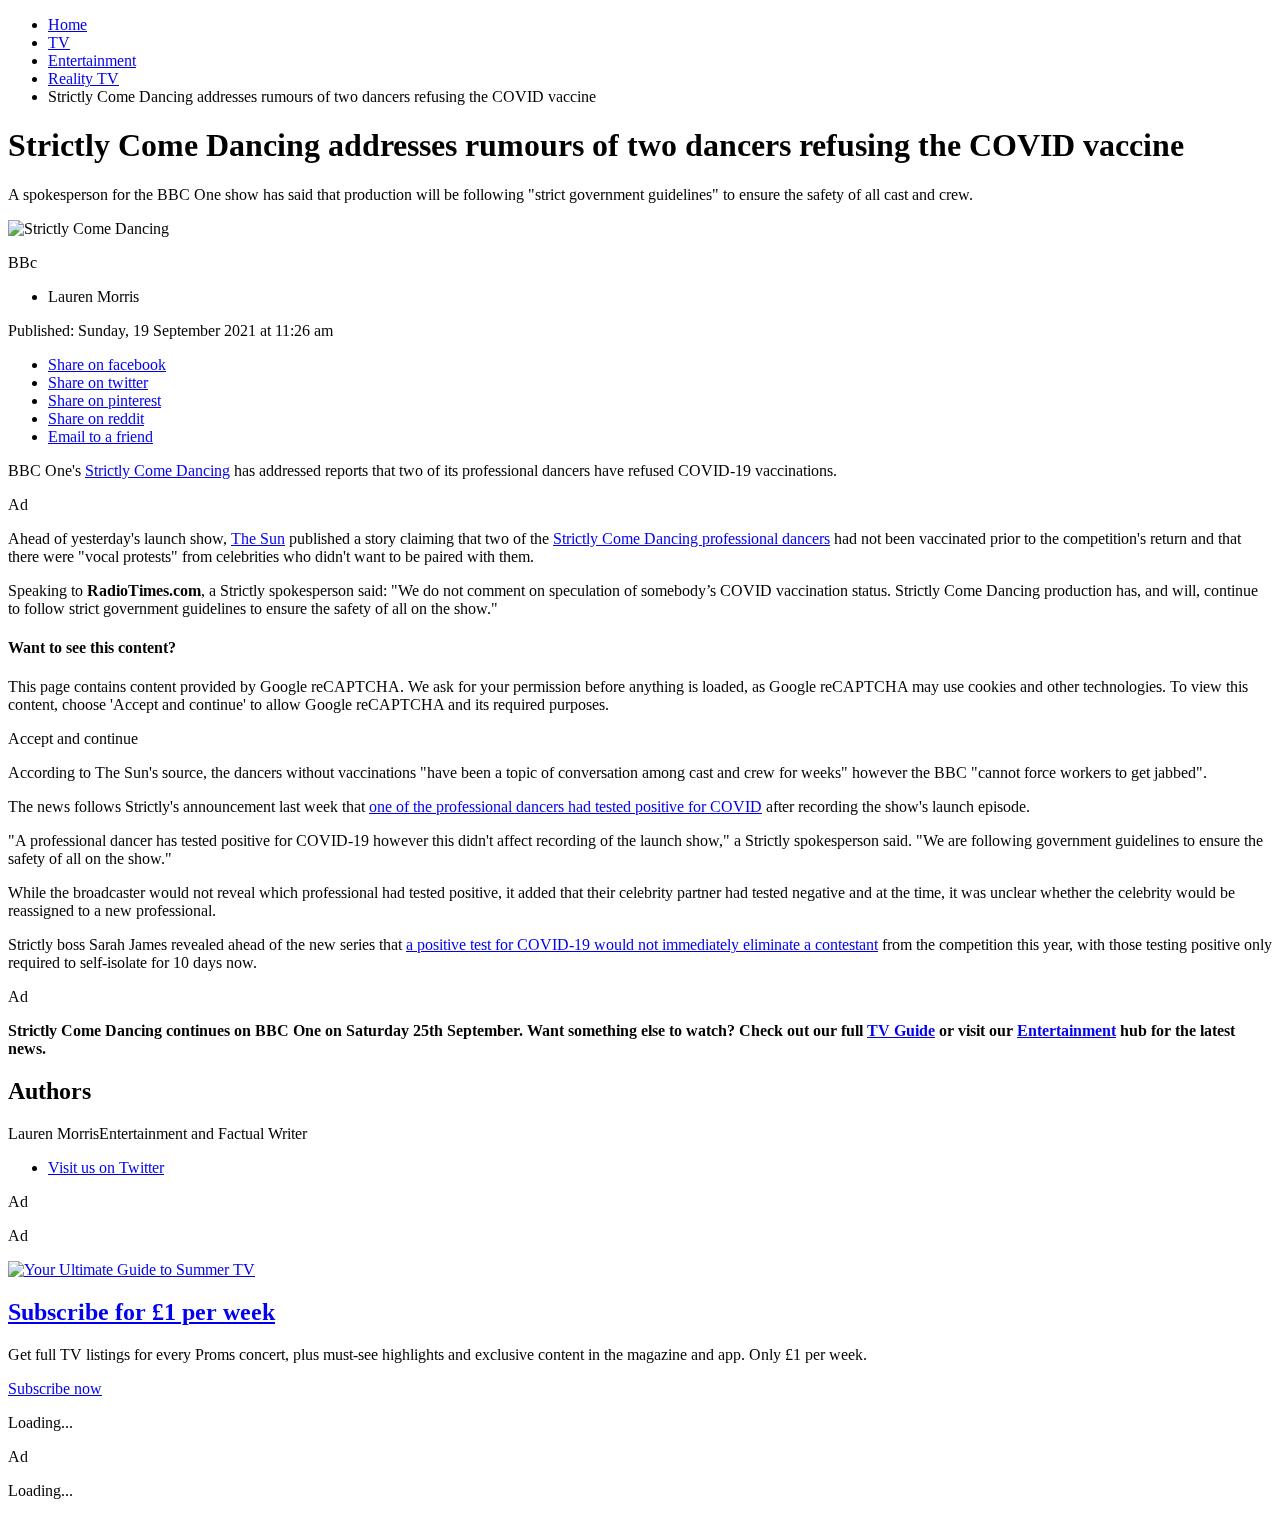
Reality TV (83, 78)
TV (59, 42)
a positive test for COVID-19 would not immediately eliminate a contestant (642, 944)
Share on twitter (98, 382)
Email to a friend (100, 436)
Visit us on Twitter (106, 1167)
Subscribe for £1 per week (141, 1312)
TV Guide (901, 1030)
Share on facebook (107, 364)
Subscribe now (55, 1388)
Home (67, 24)
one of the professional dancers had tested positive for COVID (565, 806)
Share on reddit (96, 418)
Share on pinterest (104, 400)
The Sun (258, 538)
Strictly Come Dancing (157, 470)
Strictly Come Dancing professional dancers (691, 538)
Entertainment (92, 60)
